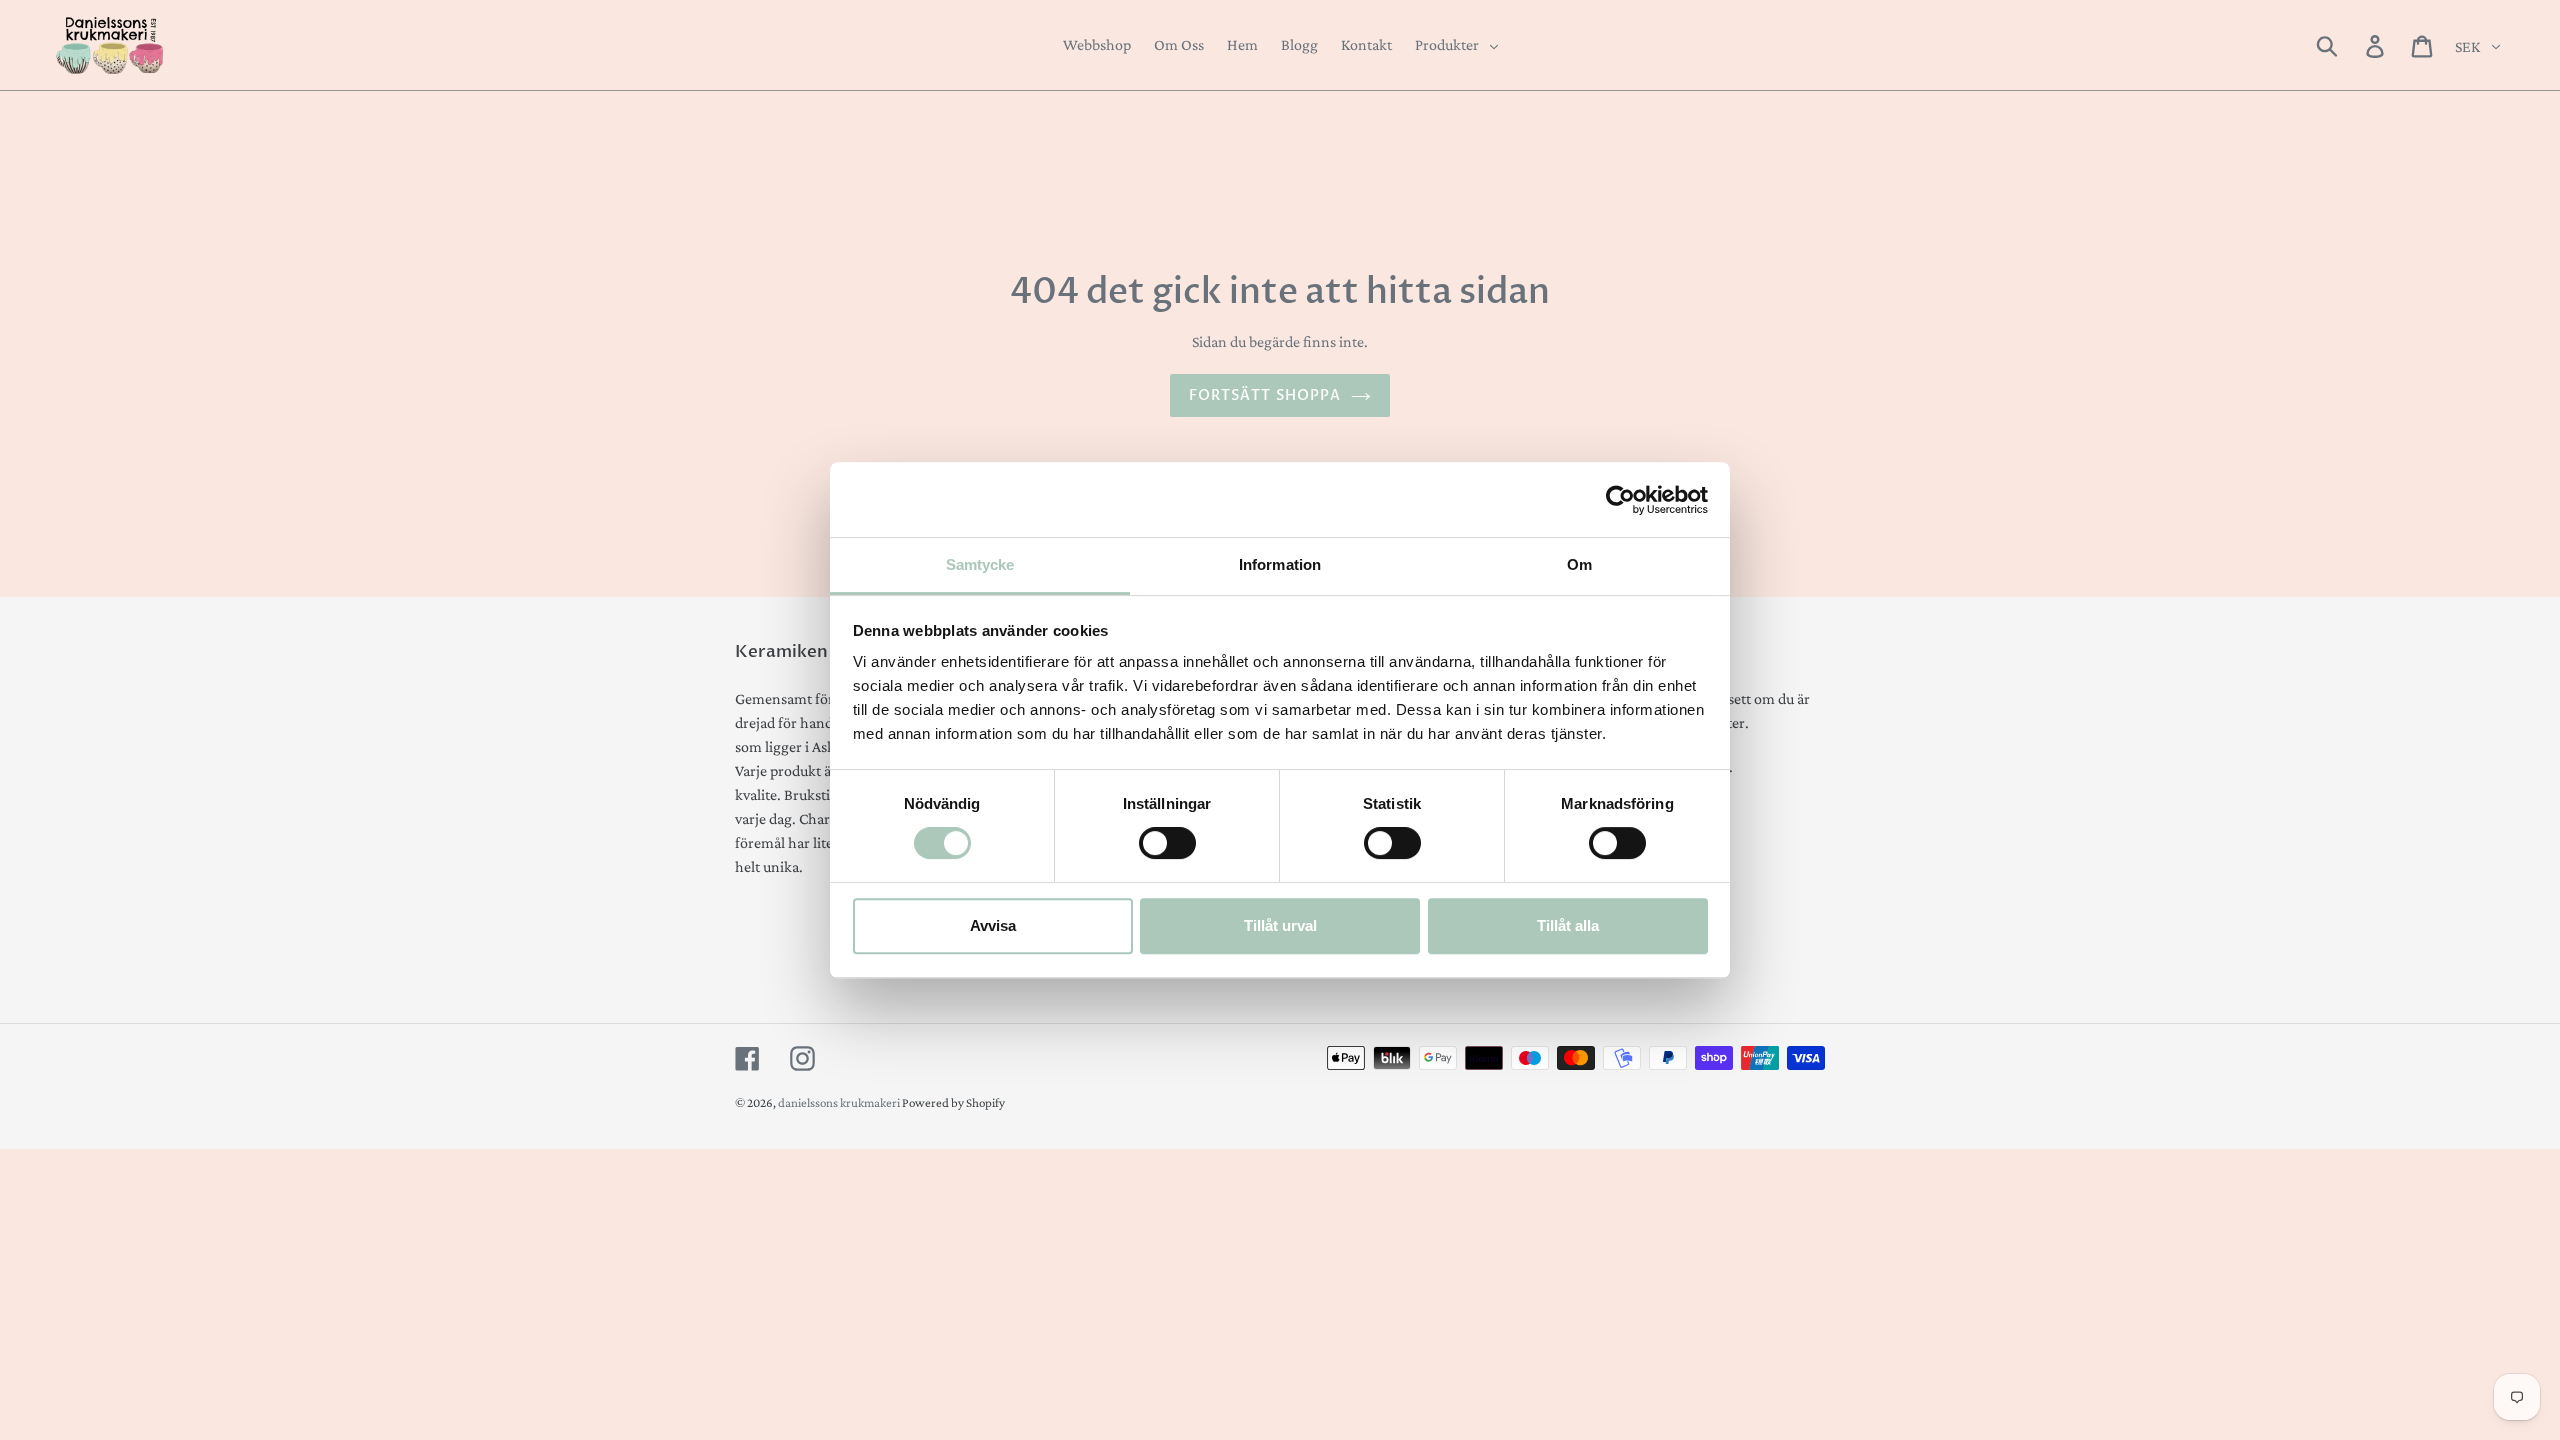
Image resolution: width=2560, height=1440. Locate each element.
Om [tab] (1579, 564)
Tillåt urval (1280, 925)
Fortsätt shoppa (1265, 395)
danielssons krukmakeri (840, 1102)
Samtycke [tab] (980, 564)
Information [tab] (1280, 564)
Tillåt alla (1568, 925)
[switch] (1167, 843)
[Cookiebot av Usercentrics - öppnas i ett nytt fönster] (1620, 500)
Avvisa (993, 925)
